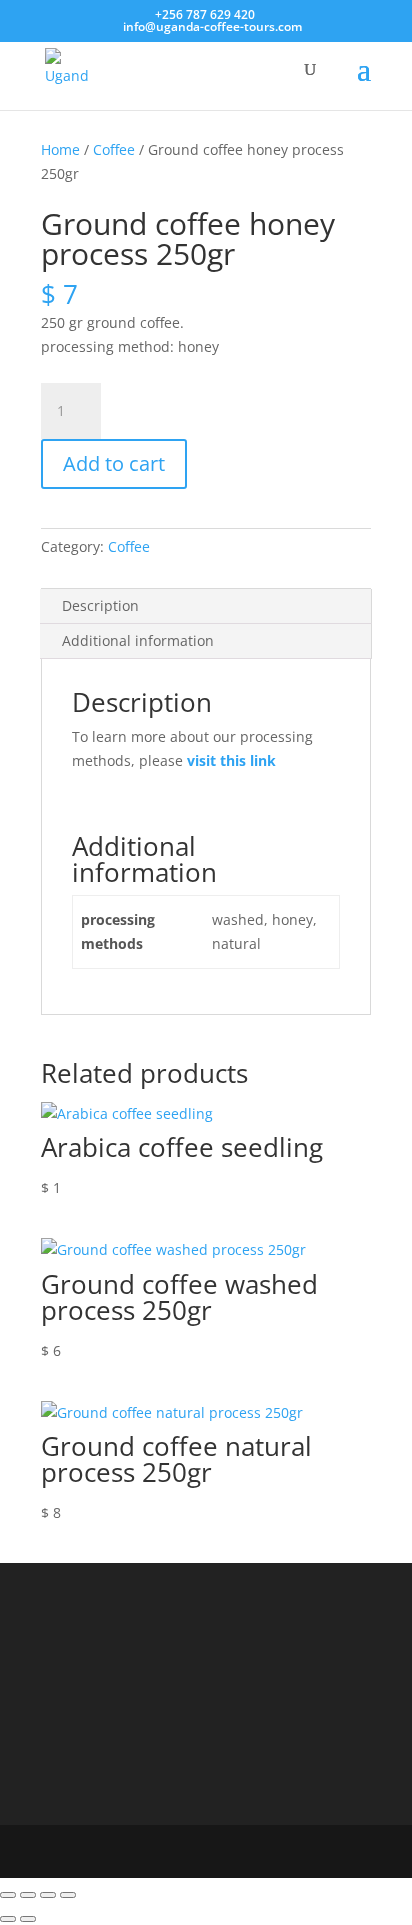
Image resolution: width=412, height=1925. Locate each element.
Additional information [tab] (138, 640)
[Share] (48, 1895)
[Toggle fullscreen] (28, 1895)
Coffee (114, 149)
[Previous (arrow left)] (8, 1919)
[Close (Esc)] (68, 1895)
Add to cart (114, 463)
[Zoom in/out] (8, 1895)
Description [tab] (100, 605)
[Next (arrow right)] (28, 1919)
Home (60, 149)
